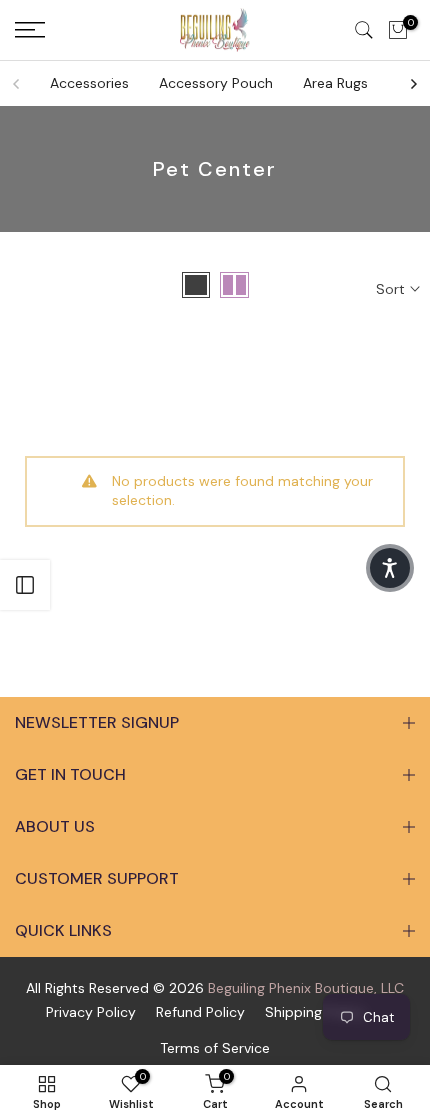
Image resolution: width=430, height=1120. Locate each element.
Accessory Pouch (216, 83)
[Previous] (17, 84)
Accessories (89, 83)
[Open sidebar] (25, 585)
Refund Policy (200, 1012)
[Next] (413, 84)
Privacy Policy (91, 1012)
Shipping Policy (315, 1012)
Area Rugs (335, 83)
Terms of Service (215, 1048)
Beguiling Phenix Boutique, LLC (306, 988)
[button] (390, 568)
